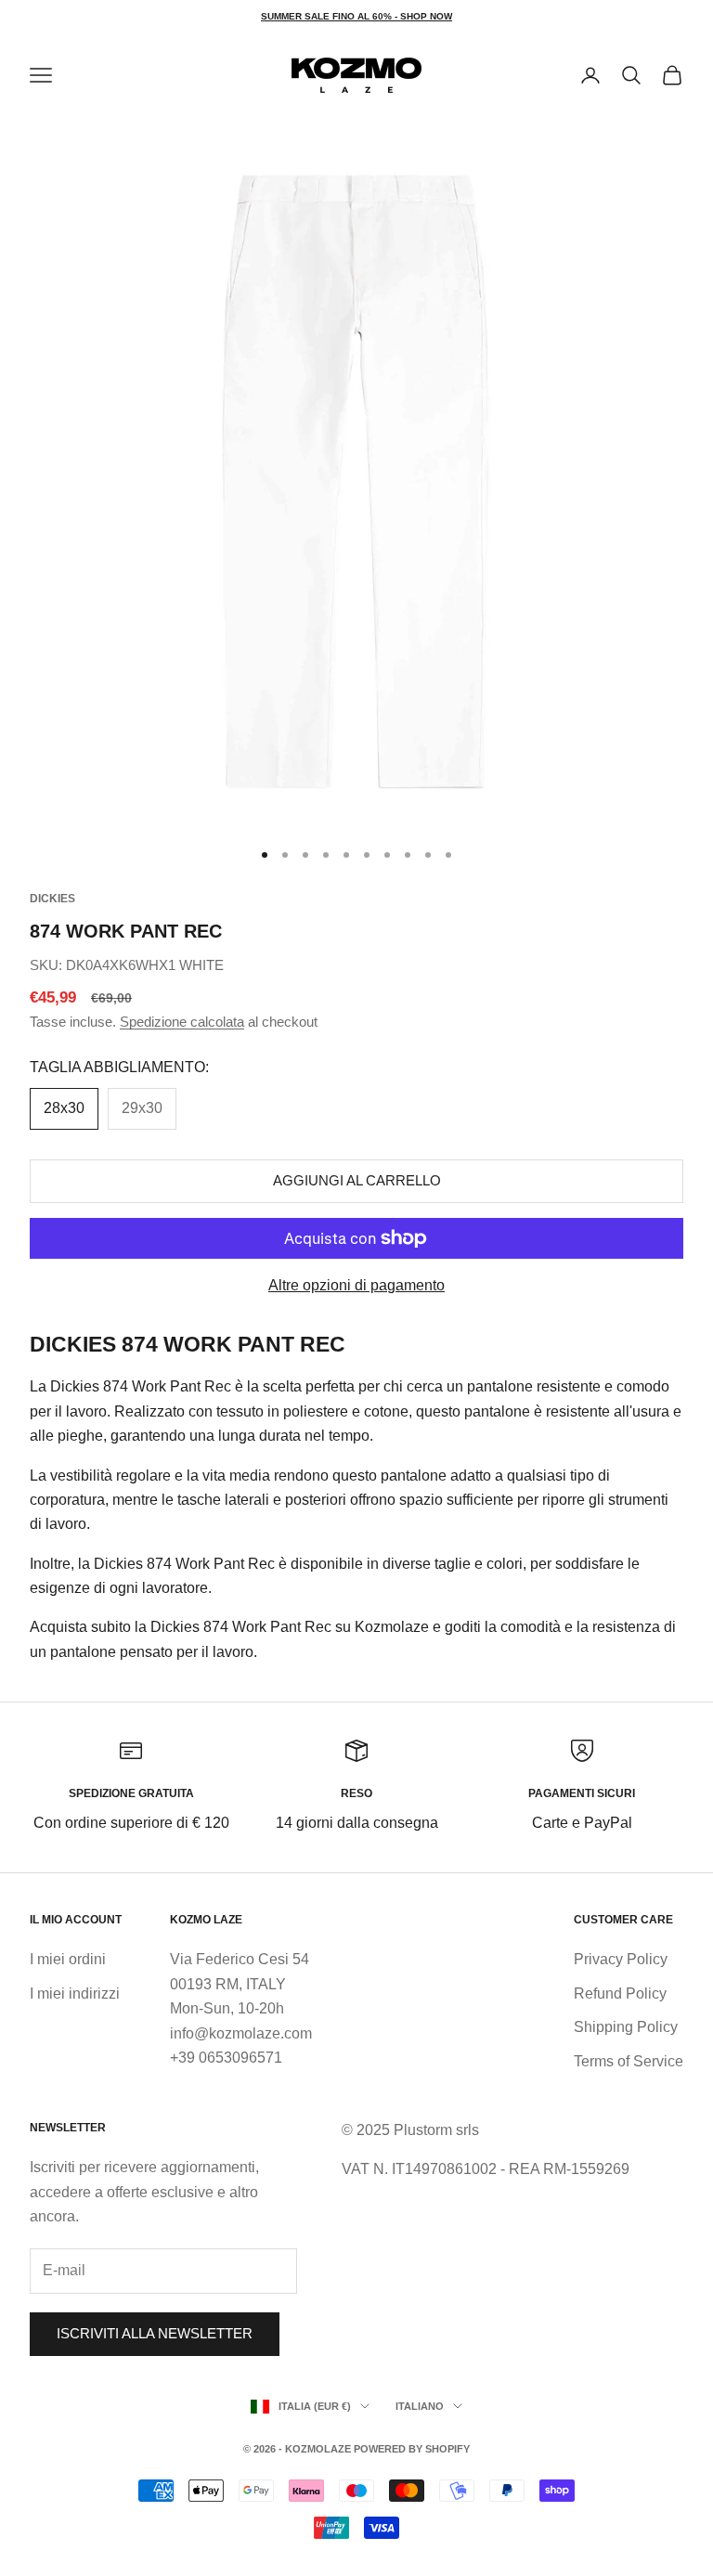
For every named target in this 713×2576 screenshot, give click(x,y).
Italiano (420, 2406)
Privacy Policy (621, 1959)
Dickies (52, 899)
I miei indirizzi (75, 1993)
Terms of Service (629, 2061)
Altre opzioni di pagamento (356, 1285)
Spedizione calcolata (182, 1022)
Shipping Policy (626, 2027)
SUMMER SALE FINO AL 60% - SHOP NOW (356, 16)
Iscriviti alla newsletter (155, 2333)
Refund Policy (620, 1993)
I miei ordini (68, 1959)
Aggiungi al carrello (357, 1180)
